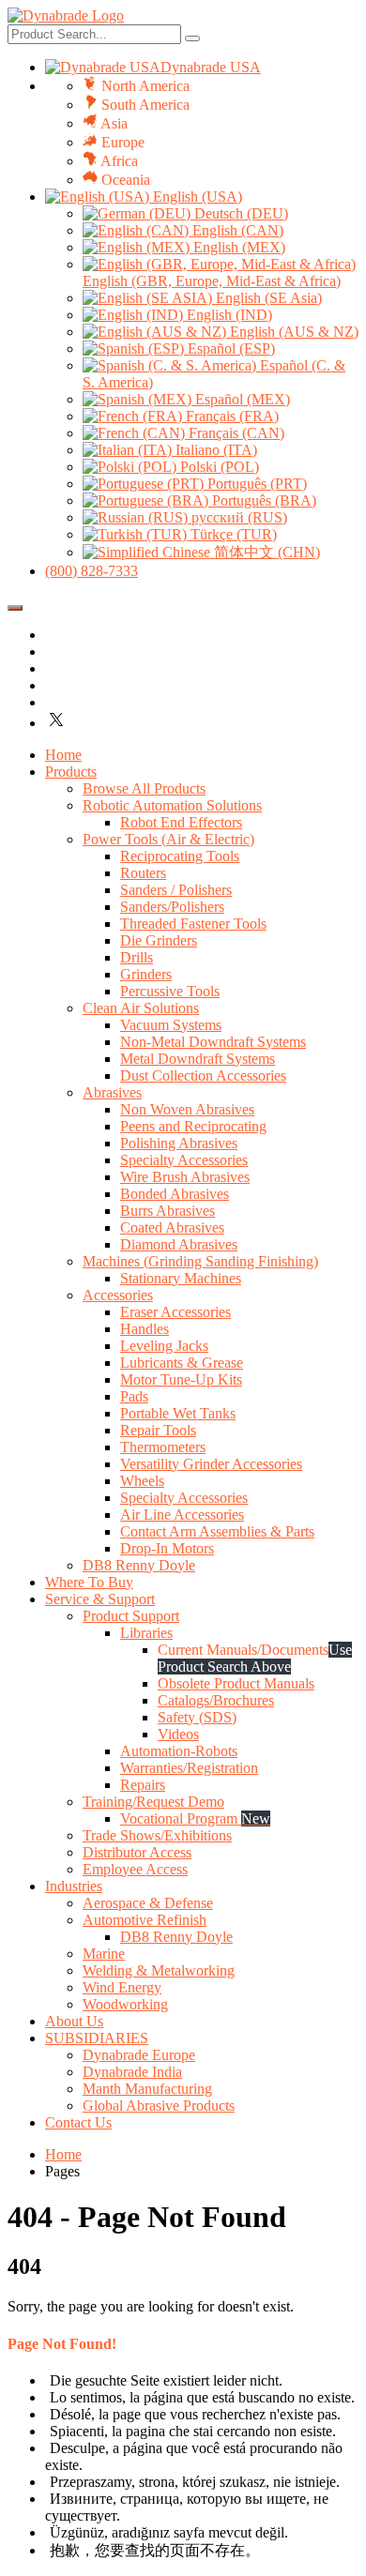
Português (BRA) (262, 500)
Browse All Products (144, 788)
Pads (134, 1396)
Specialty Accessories (184, 1160)
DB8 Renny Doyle (139, 1565)
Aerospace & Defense (148, 1903)
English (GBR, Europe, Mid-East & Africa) (212, 281)
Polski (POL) (218, 467)
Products (71, 772)
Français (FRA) (230, 416)
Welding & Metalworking (159, 1970)
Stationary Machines (181, 1278)
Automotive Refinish (145, 1920)
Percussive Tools (170, 991)
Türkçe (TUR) (232, 534)
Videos (178, 1734)
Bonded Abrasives (175, 1194)
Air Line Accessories (182, 1515)
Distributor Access (137, 1852)
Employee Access (135, 1869)
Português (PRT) (255, 484)
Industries (74, 1886)
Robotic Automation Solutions (172, 805)
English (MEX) (237, 247)
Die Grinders (159, 940)
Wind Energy (122, 1987)
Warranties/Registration (189, 1768)
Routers (143, 873)
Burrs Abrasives (168, 1211)
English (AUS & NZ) (292, 332)
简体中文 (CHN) (265, 552)
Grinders (146, 974)
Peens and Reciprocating (193, 1126)
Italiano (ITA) (214, 450)
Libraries (146, 1633)
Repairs (143, 1785)
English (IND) (228, 315)
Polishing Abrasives (179, 1143)
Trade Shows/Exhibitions (157, 1835)
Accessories (118, 1295)
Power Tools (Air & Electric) (168, 839)
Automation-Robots (179, 1751)
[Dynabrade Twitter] (56, 723)
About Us (74, 2021)
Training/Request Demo (153, 1802)
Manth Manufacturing (147, 2089)
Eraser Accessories (175, 1312)
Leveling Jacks (164, 1346)
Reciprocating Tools (180, 856)
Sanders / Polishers (176, 890)
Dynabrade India (132, 2072)
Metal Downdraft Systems (198, 1059)
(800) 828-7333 (91, 571)
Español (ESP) (229, 349)
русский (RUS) (237, 517)
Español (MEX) (241, 399)
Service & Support (100, 1599)
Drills (137, 957)
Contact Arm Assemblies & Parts (217, 1531)
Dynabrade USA (211, 67)
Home (63, 755)
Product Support (131, 1616)
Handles (145, 1329)
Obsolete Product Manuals (236, 1683)
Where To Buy (89, 1582)
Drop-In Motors (167, 1548)
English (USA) (196, 197)
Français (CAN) (235, 433)
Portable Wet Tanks (178, 1413)
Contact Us (78, 2122)
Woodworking (125, 2004)
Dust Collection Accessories (203, 1076)
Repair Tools (158, 1430)
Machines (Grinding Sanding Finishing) (200, 1261)
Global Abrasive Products (159, 2106)
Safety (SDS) (197, 1717)
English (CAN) (236, 230)
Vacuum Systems (171, 1025)
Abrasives (112, 1092)
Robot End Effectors (181, 822)
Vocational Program (195, 1818)
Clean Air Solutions (141, 1008)
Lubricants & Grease (182, 1363)
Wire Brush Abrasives (185, 1177)
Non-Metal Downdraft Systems (213, 1042)
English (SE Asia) (267, 298)
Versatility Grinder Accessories (211, 1464)
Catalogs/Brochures (216, 1700)
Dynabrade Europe (139, 2055)
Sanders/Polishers (172, 907)
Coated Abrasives (172, 1227)
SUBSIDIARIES (97, 2038)
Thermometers (163, 1447)
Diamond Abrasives (179, 1244)
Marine (104, 1954)
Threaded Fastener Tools (193, 924)
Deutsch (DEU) (239, 213)
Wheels (142, 1481)
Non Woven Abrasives (187, 1109)
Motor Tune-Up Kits (181, 1379)
